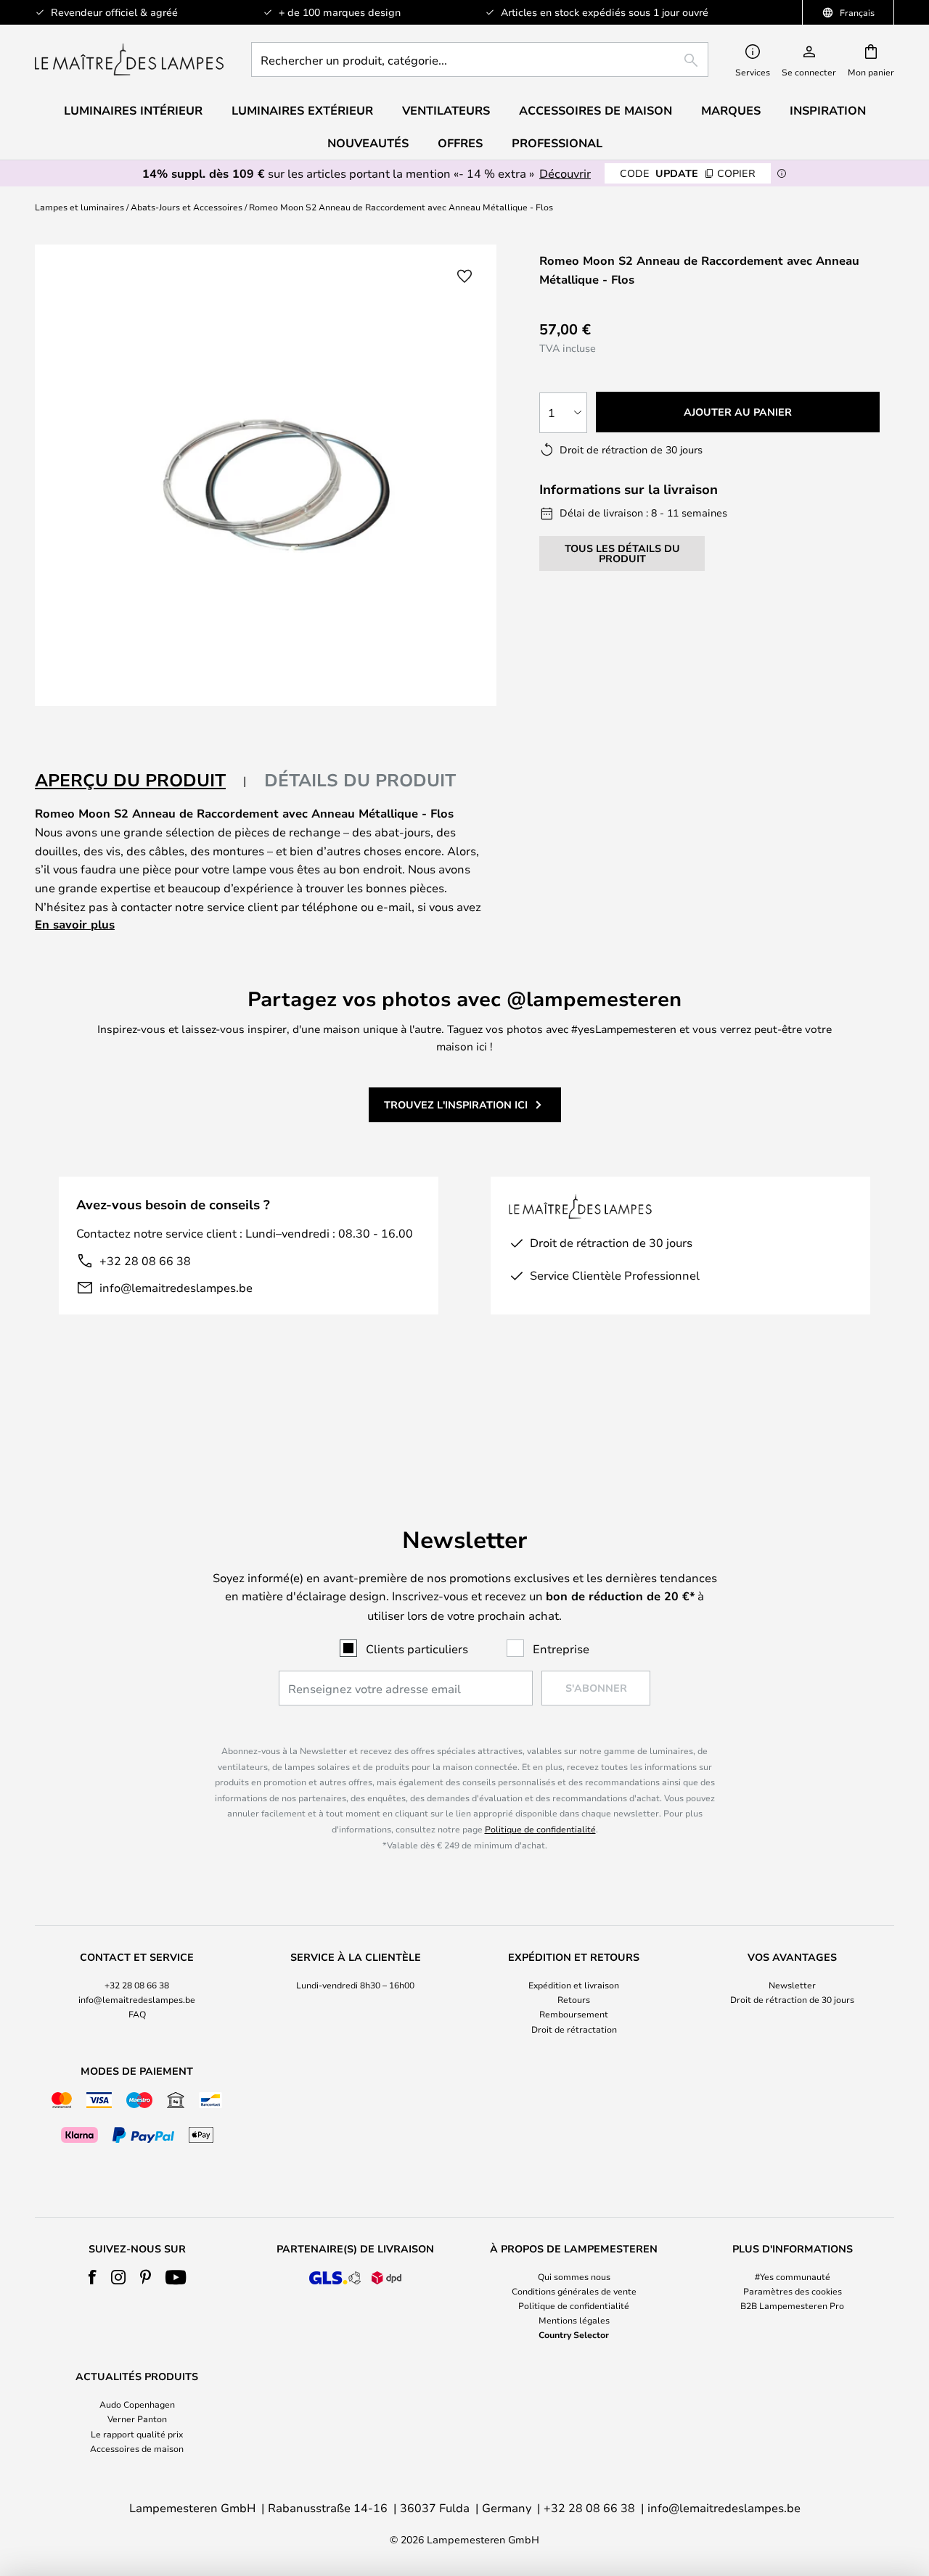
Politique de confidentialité (540, 1829)
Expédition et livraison (574, 1985)
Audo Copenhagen (137, 2404)
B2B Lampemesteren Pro (792, 2305)
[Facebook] (93, 2277)
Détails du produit (360, 780)
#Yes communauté (793, 2276)
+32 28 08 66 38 (145, 1260)
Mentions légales (574, 2320)
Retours (574, 1999)
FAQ (137, 2014)
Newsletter (792, 1985)
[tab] (141, 781)
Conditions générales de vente (574, 2291)
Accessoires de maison (137, 2448)
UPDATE (688, 173)
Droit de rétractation (574, 2029)
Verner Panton (137, 2419)
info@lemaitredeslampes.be (176, 1287)
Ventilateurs (446, 110)
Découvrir (565, 173)
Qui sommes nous (574, 2276)
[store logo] (129, 59)
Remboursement (574, 2014)
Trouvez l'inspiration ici (456, 1104)
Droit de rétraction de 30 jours (792, 1999)
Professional (557, 143)
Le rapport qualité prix (137, 2434)
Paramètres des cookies (793, 2291)
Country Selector (574, 2334)
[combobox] (480, 59)
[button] (464, 276)
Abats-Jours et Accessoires (187, 207)
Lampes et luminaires (79, 207)
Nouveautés (368, 143)
